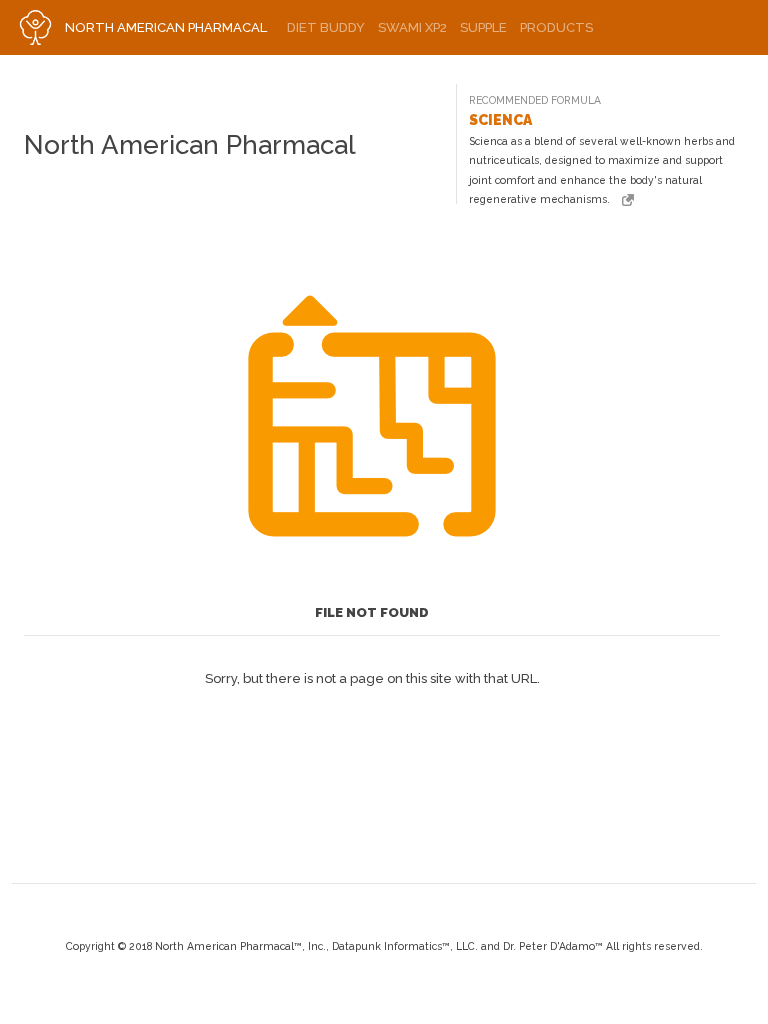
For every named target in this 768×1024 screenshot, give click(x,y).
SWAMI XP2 (412, 27)
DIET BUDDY (326, 27)
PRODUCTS (556, 27)
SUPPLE (483, 27)
